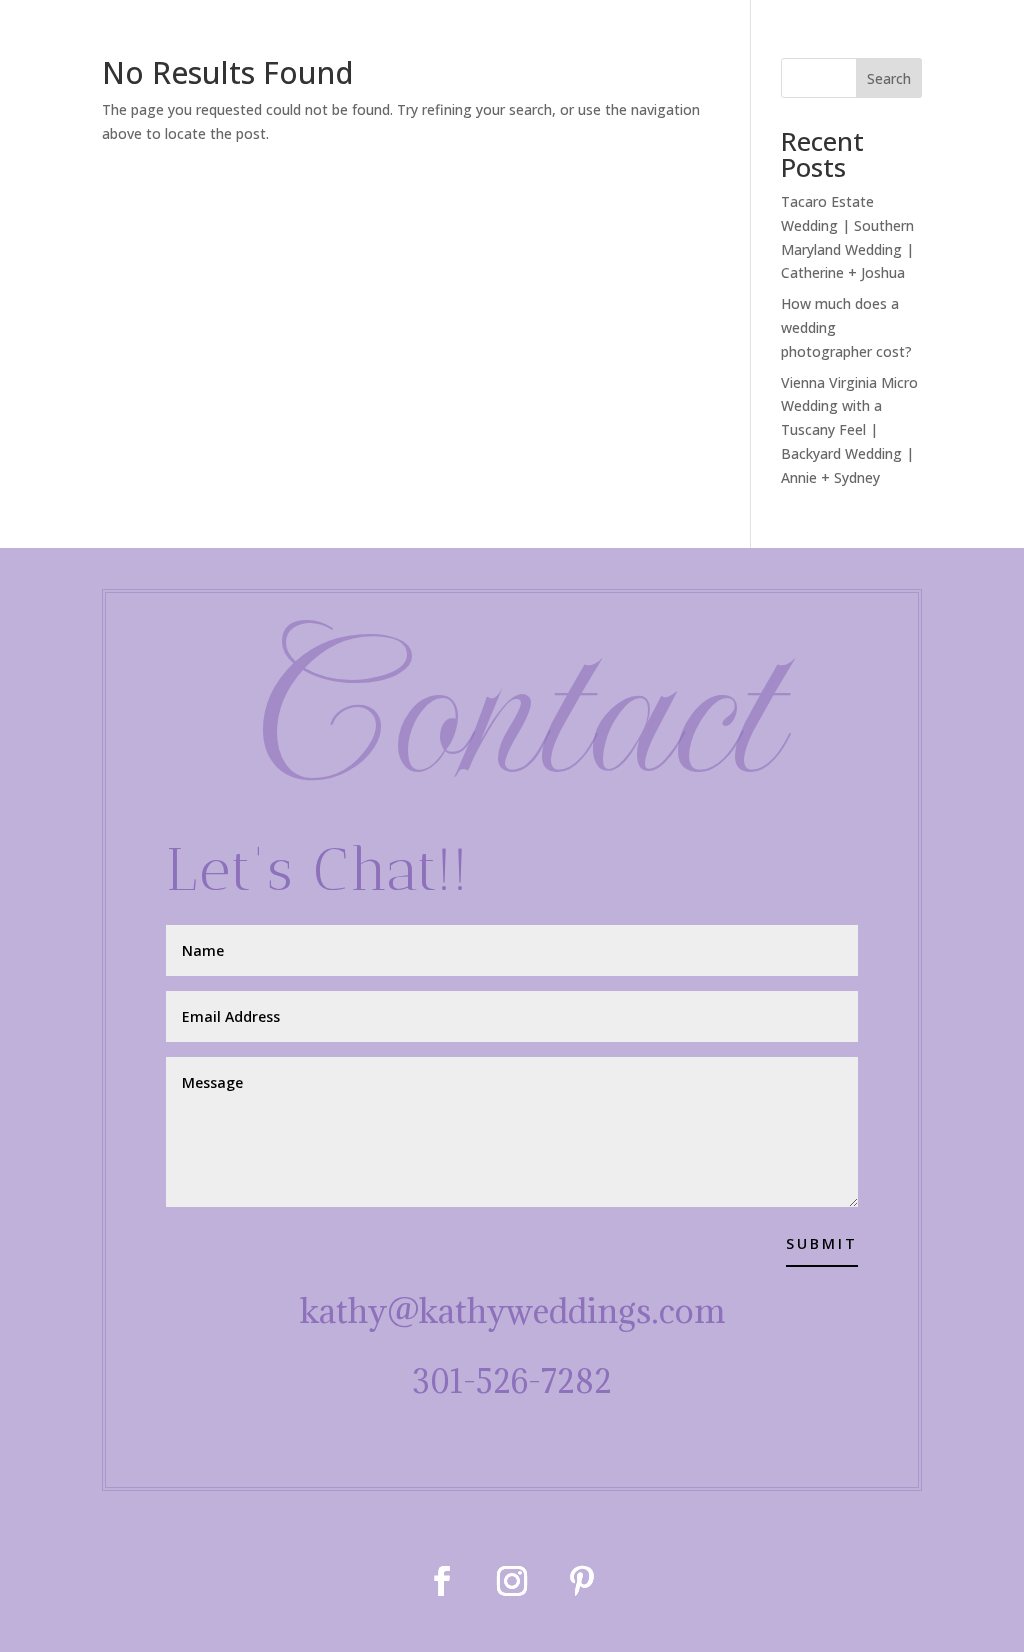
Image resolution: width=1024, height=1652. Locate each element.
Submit (822, 1243)
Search (889, 78)
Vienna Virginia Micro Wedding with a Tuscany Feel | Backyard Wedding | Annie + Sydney (849, 430)
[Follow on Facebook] (442, 1581)
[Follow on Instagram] (512, 1581)
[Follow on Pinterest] (582, 1581)
